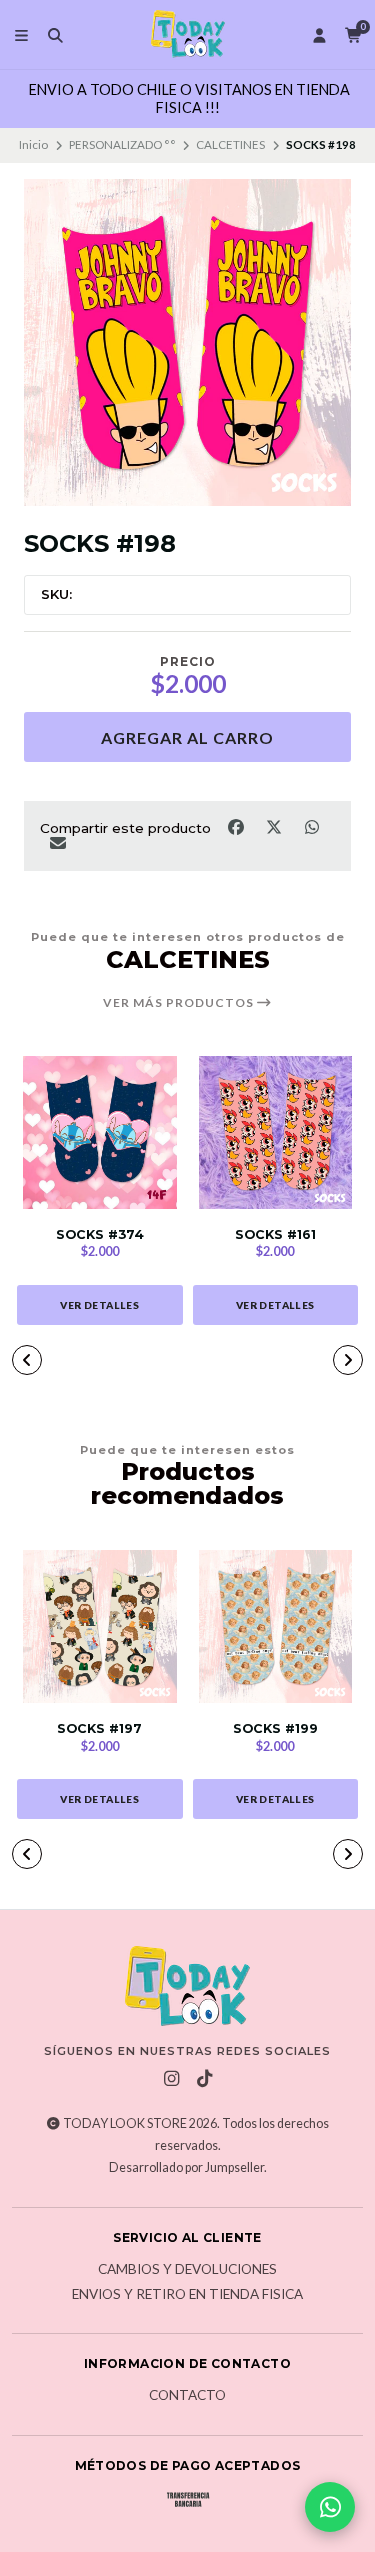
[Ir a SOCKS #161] (276, 1133)
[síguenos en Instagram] (171, 2079)
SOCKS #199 (275, 1728)
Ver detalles (99, 1305)
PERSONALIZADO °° (122, 144)
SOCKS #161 (275, 1234)
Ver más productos (180, 1003)
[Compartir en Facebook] (237, 826)
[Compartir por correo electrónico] (57, 843)
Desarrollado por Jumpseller (186, 2167)
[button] (27, 1360)
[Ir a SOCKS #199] (276, 1627)
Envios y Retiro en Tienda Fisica (187, 2295)
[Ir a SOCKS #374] (100, 1133)
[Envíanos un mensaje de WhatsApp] (330, 2507)
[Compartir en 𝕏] (275, 826)
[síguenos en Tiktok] (204, 2079)
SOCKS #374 (100, 1234)
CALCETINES (230, 144)
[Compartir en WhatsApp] (311, 826)
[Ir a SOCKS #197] (100, 1627)
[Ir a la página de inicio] (188, 35)
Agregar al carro (187, 737)
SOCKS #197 (99, 1728)
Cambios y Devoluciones (187, 2270)
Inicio (33, 144)
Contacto (187, 2396)
